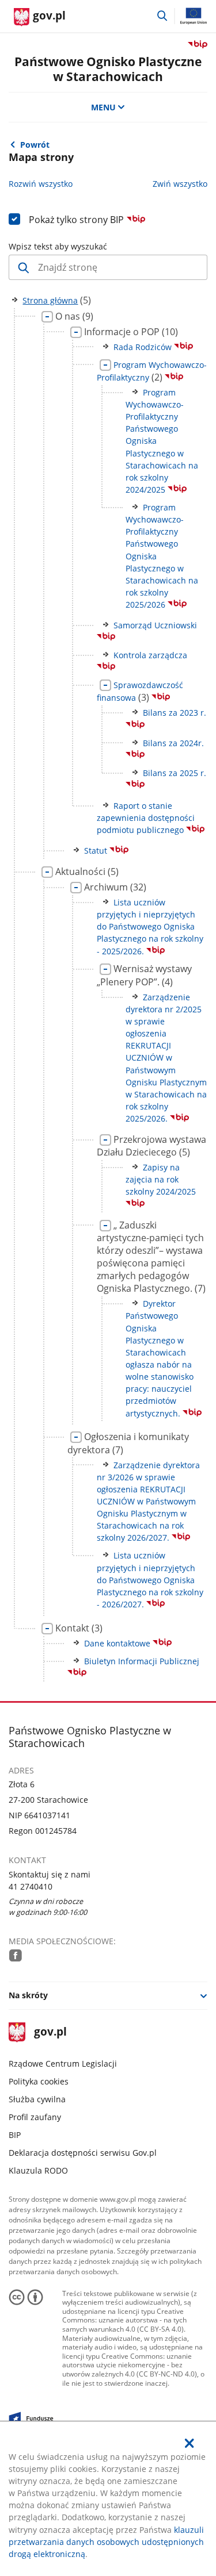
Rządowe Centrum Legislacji (63, 2064)
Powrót (35, 145)
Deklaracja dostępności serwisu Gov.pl (83, 2153)
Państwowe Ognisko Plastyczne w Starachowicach (108, 68)
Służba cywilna (37, 2099)
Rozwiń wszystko (41, 184)
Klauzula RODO (38, 2170)
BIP (15, 2135)
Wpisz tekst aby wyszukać (58, 246)
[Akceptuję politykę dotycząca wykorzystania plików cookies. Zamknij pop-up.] (190, 2443)
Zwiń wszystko (180, 184)
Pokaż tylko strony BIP (77, 220)
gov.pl (50, 2032)
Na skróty (28, 1995)
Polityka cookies (39, 2081)
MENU (103, 107)
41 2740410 (31, 1886)
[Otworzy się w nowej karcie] (16, 1955)
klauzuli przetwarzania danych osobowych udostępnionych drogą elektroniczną (106, 2542)
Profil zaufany (35, 2117)
